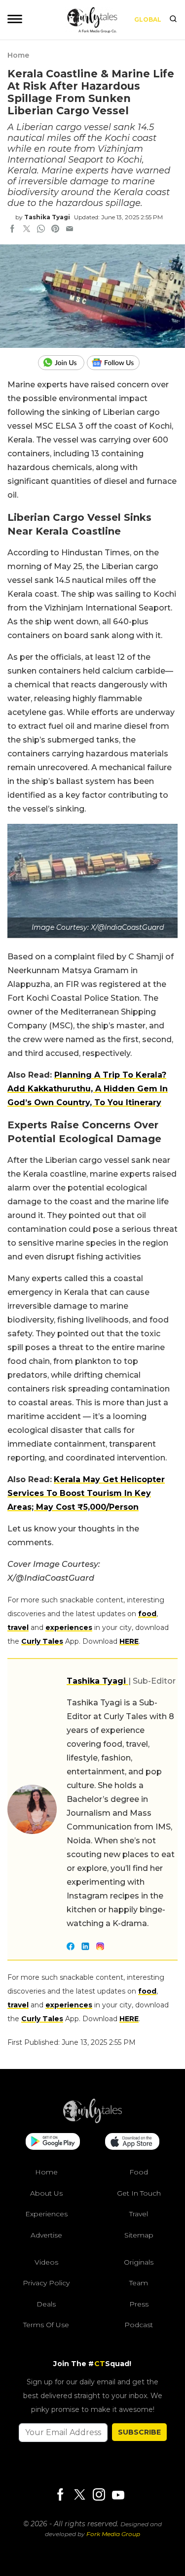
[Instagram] (99, 2495)
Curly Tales (42, 1641)
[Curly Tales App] (53, 2142)
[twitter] (27, 230)
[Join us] (62, 363)
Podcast (139, 2325)
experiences (69, 1627)
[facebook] (12, 230)
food (147, 1614)
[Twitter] (79, 2495)
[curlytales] (93, 2121)
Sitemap (139, 2235)
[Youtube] (118, 2495)
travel (18, 1627)
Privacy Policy (46, 2283)
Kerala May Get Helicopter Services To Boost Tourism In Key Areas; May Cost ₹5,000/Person (86, 1493)
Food (139, 2172)
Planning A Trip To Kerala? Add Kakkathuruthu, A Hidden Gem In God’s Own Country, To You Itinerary (88, 1089)
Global (148, 19)
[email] (70, 230)
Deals (46, 2304)
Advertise (46, 2235)
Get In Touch (139, 2193)
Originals (139, 2262)
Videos (46, 2262)
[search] (173, 20)
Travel (139, 2214)
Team (139, 2283)
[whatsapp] (41, 230)
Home (18, 55)
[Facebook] (60, 2495)
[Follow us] (117, 363)
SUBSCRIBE (139, 2432)
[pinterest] (55, 230)
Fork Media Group (113, 2534)
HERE (129, 1641)
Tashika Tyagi (47, 217)
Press (139, 2304)
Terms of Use (46, 2325)
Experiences (46, 2214)
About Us (46, 2193)
